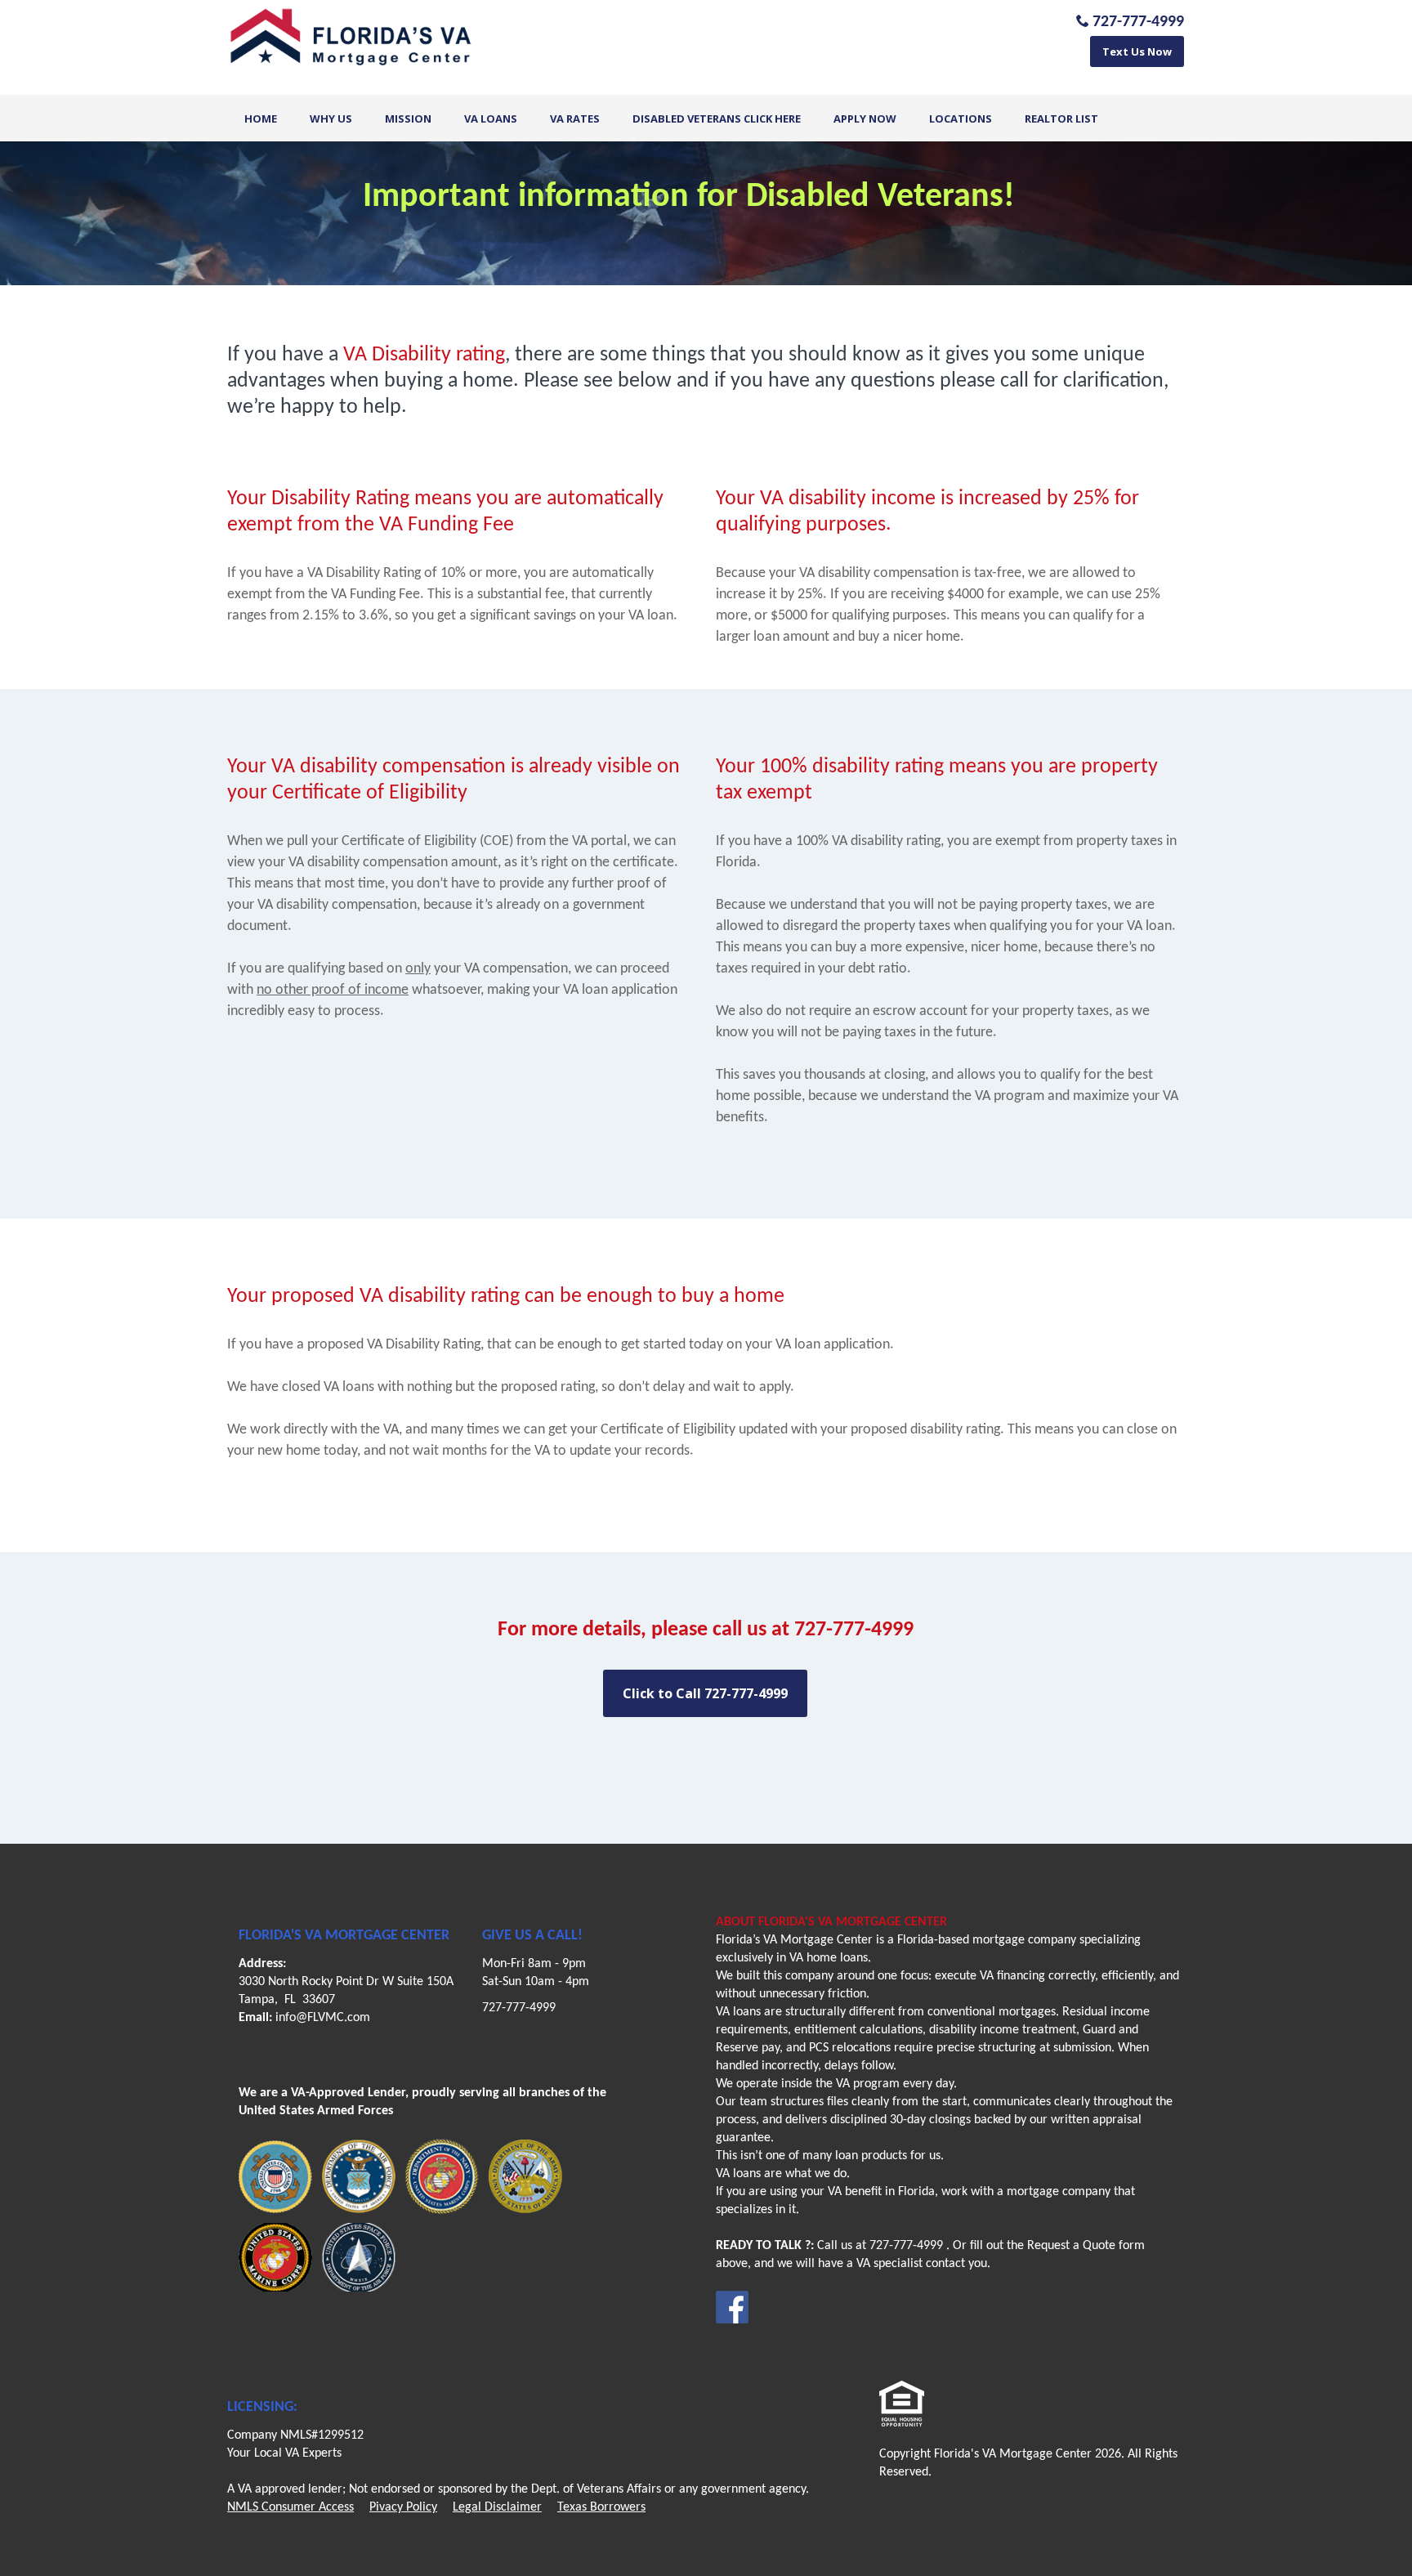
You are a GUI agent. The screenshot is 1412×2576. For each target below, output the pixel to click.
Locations (961, 119)
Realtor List (1061, 119)
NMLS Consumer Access (290, 2507)
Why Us (331, 119)
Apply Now (865, 119)
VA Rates (575, 119)
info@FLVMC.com (323, 2018)
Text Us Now (1137, 51)
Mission (408, 119)
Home (261, 119)
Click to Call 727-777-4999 (705, 1693)
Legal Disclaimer (497, 2507)
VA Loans (491, 119)
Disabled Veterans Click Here (717, 119)
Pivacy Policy (403, 2507)
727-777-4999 (519, 2008)
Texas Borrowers (601, 2507)
